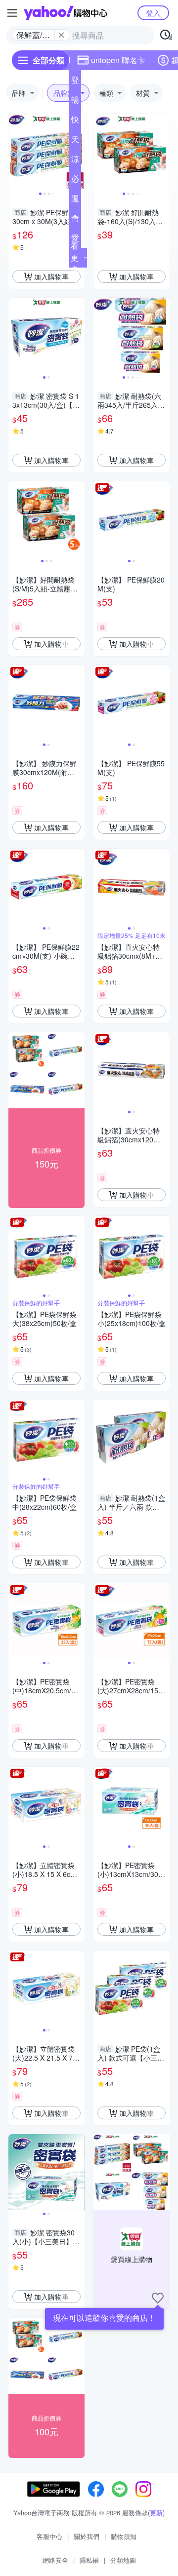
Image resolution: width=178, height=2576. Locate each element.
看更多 (75, 257)
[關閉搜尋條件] (61, 35)
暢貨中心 (75, 102)
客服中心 (49, 2536)
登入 (153, 13)
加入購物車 (51, 276)
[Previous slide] (15, 152)
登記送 (75, 82)
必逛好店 (75, 181)
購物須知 (124, 2536)
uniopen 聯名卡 (118, 60)
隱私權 (89, 2560)
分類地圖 (123, 2560)
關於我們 (87, 2536)
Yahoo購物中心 (66, 13)
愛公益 (75, 240)
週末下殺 (75, 200)
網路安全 (55, 2560)
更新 (156, 2513)
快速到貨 (75, 121)
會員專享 (75, 220)
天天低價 (75, 141)
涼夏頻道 (75, 161)
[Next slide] (163, 152)
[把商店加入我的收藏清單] (158, 2298)
